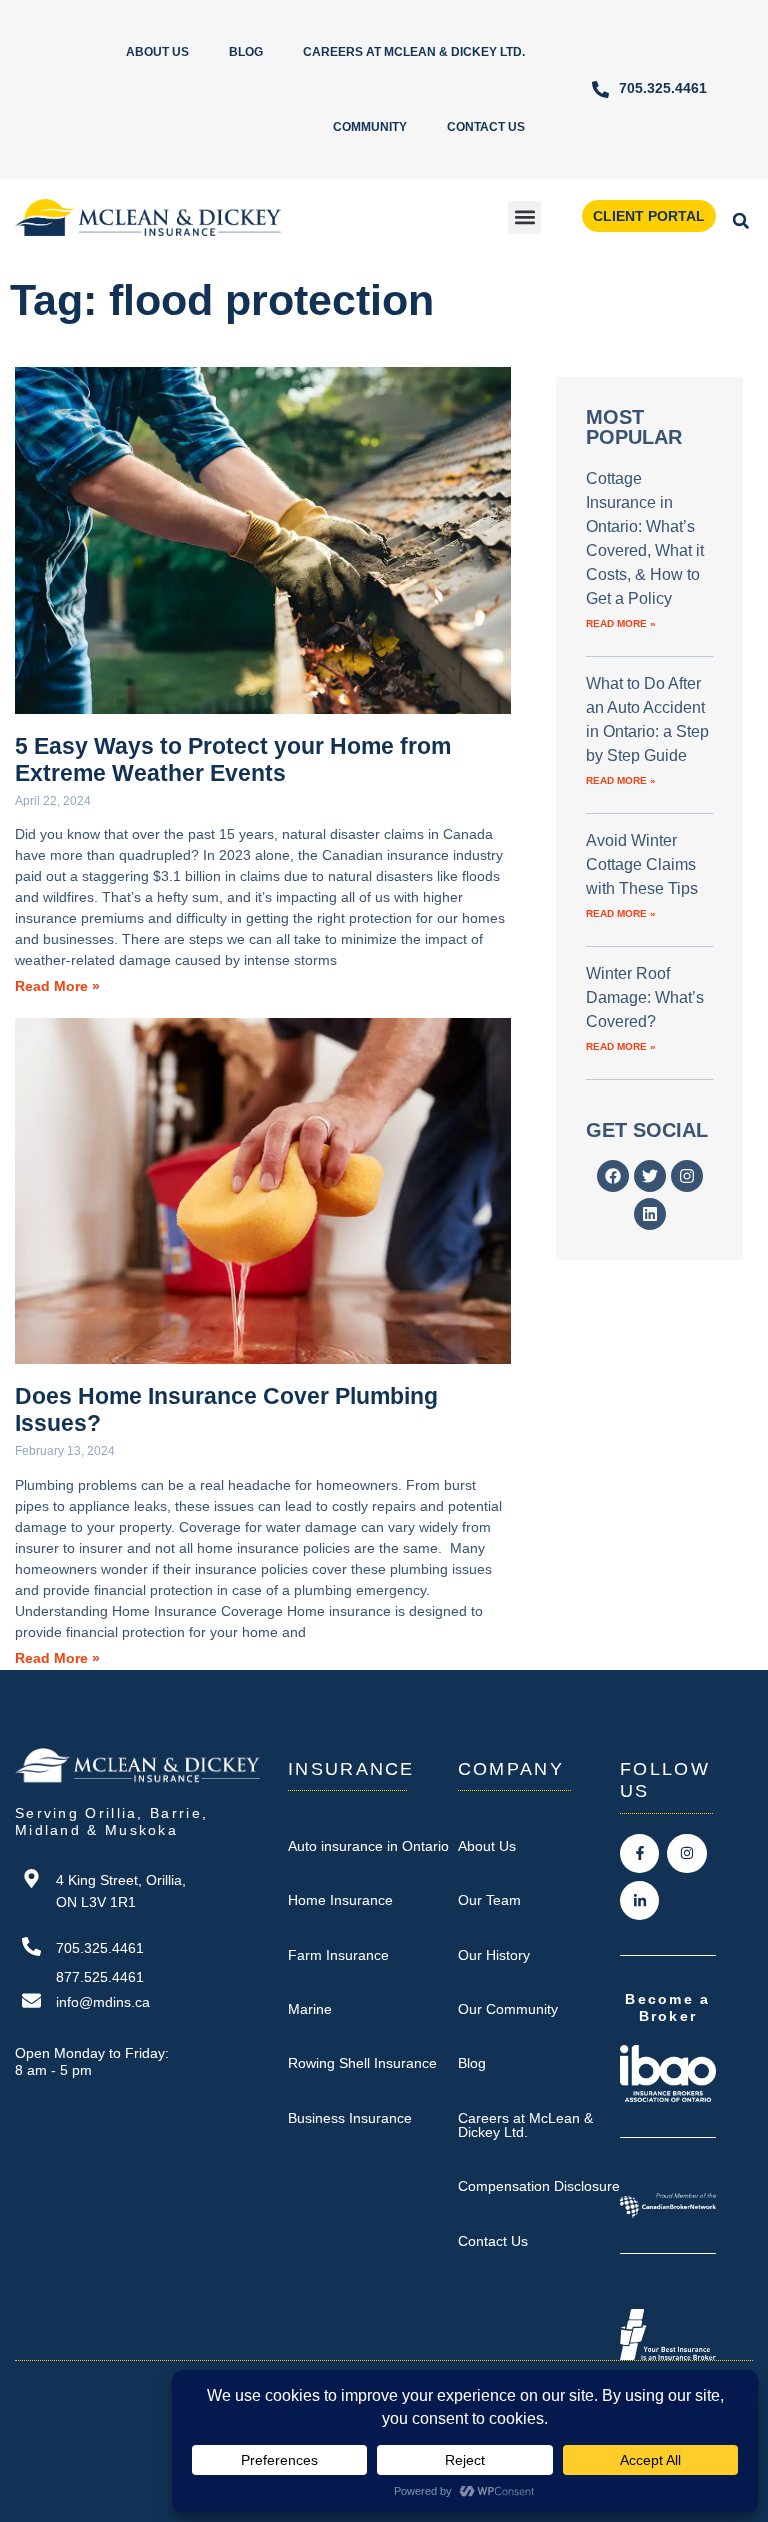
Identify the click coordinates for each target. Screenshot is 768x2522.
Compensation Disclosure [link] (539, 2186)
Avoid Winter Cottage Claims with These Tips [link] (642, 864)
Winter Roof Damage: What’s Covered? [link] (645, 997)
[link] (649, 89)
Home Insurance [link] (340, 1900)
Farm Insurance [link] (338, 1955)
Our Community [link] (508, 2009)
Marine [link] (310, 2009)
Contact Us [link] (486, 127)
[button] (524, 217)
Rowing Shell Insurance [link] (362, 2063)
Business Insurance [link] (350, 2118)
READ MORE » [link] (621, 623)
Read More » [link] (57, 986)
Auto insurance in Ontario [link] (368, 1846)
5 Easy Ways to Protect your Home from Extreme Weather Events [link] (233, 759)
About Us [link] (157, 52)
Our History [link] (494, 1955)
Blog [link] (246, 52)
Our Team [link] (489, 1900)
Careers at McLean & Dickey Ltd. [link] (414, 52)
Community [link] (370, 127)
